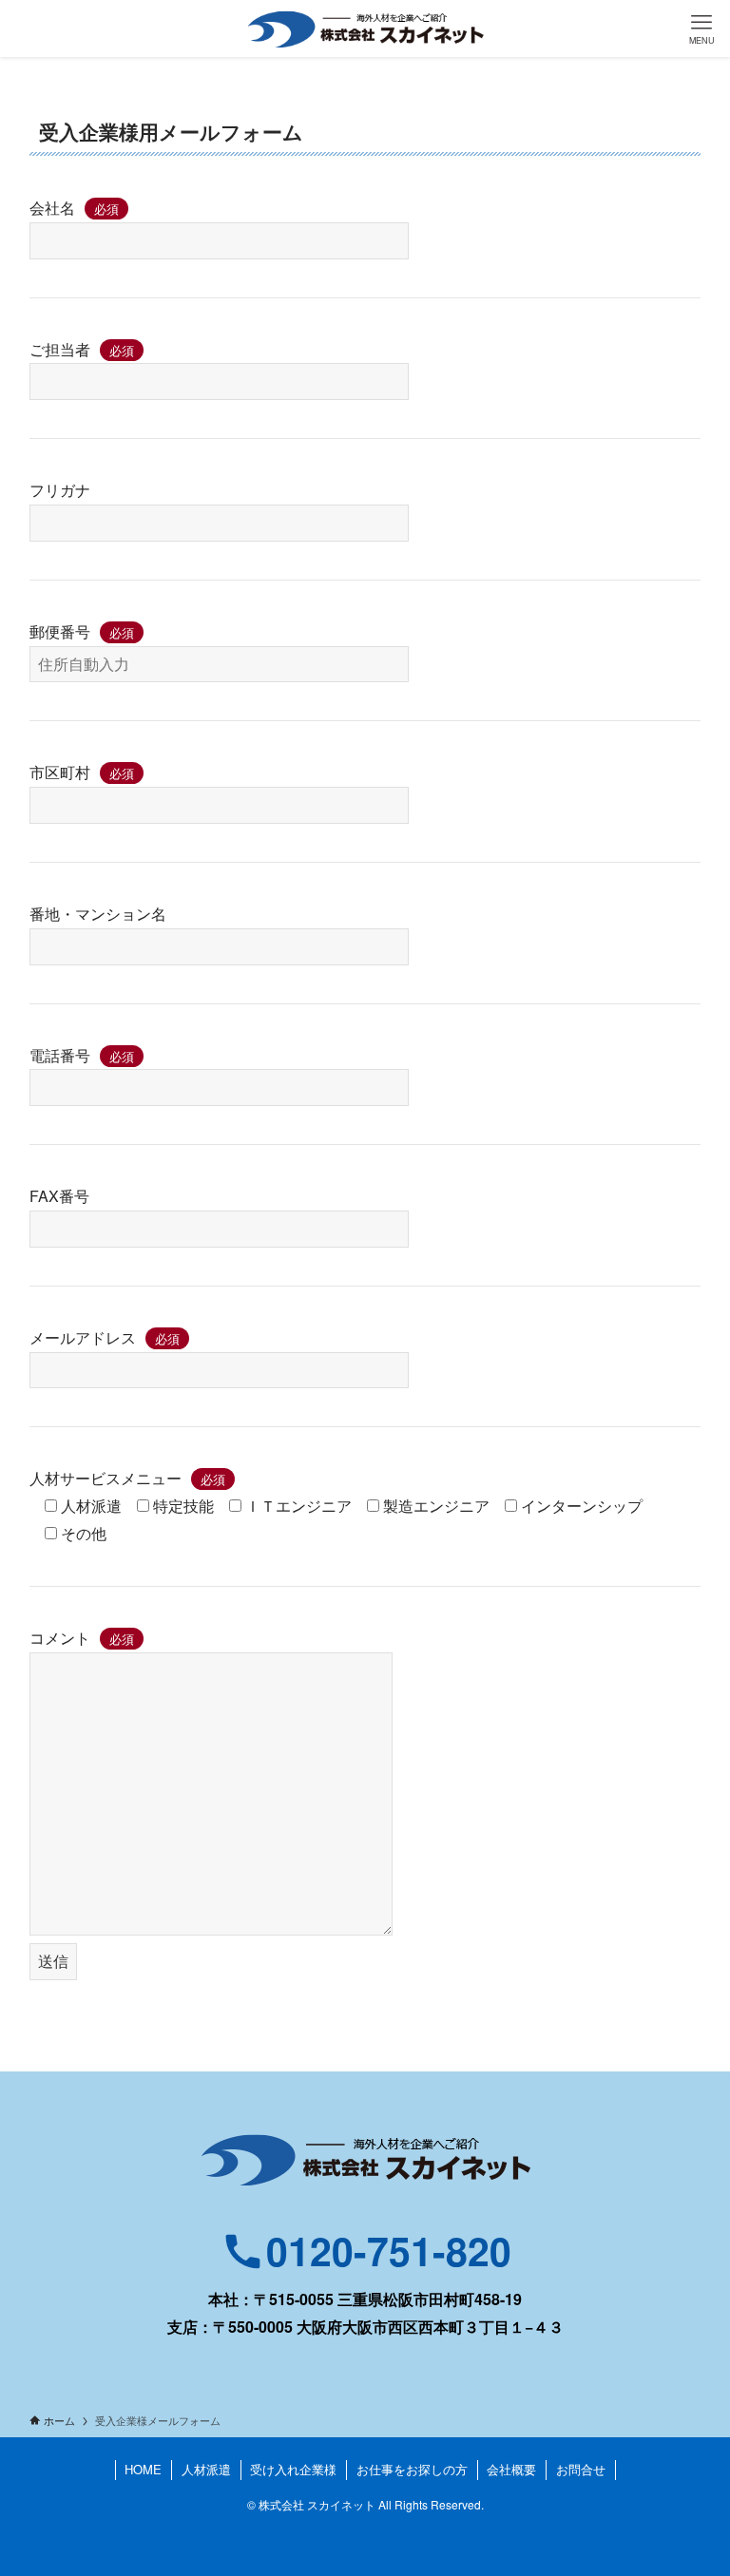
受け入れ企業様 (293, 2469)
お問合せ (581, 2469)
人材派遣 (206, 2469)
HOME (143, 2469)
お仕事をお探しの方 (412, 2469)
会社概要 (511, 2469)
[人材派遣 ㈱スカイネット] (365, 29)
